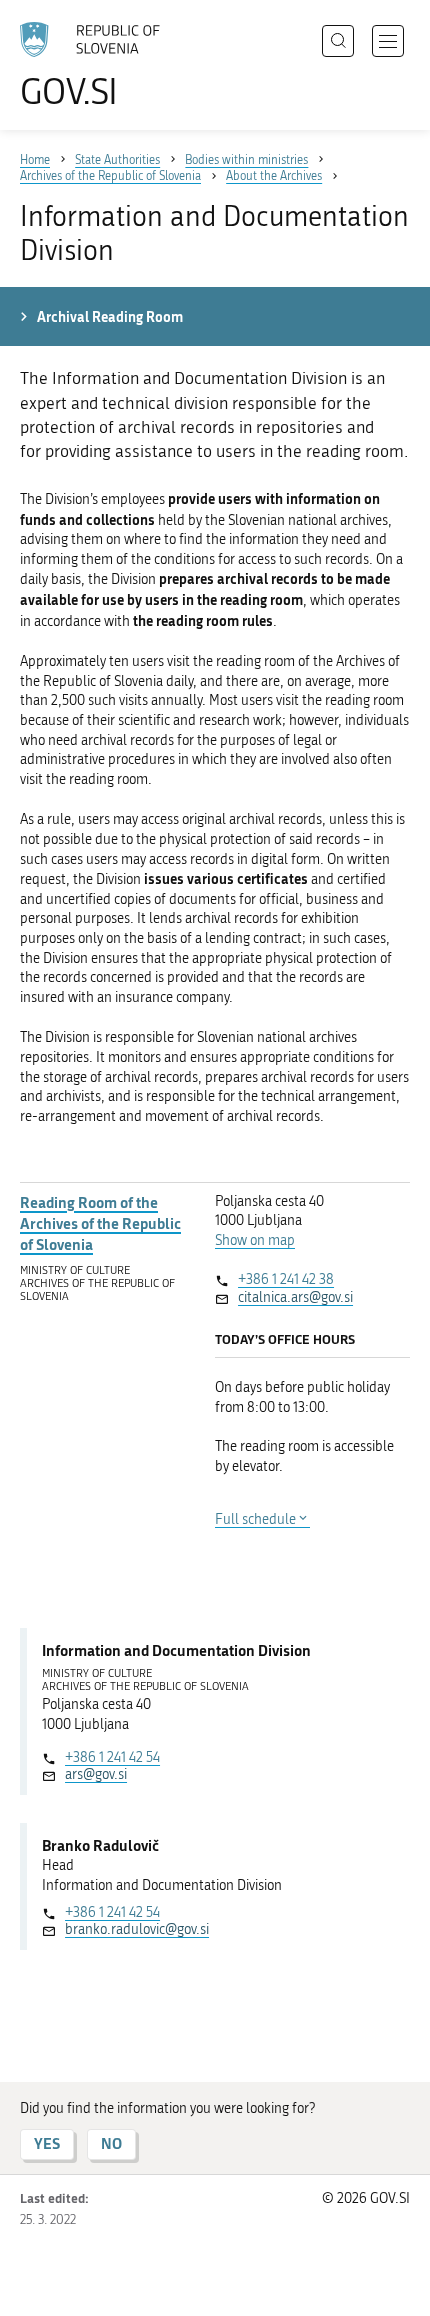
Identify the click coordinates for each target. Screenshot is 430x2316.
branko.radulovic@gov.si (137, 1929)
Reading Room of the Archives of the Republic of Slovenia (100, 1223)
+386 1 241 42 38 (286, 1279)
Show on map (255, 1240)
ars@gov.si (96, 1774)
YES (47, 2143)
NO (111, 2143)
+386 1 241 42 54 (112, 1757)
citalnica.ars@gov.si (295, 1297)
